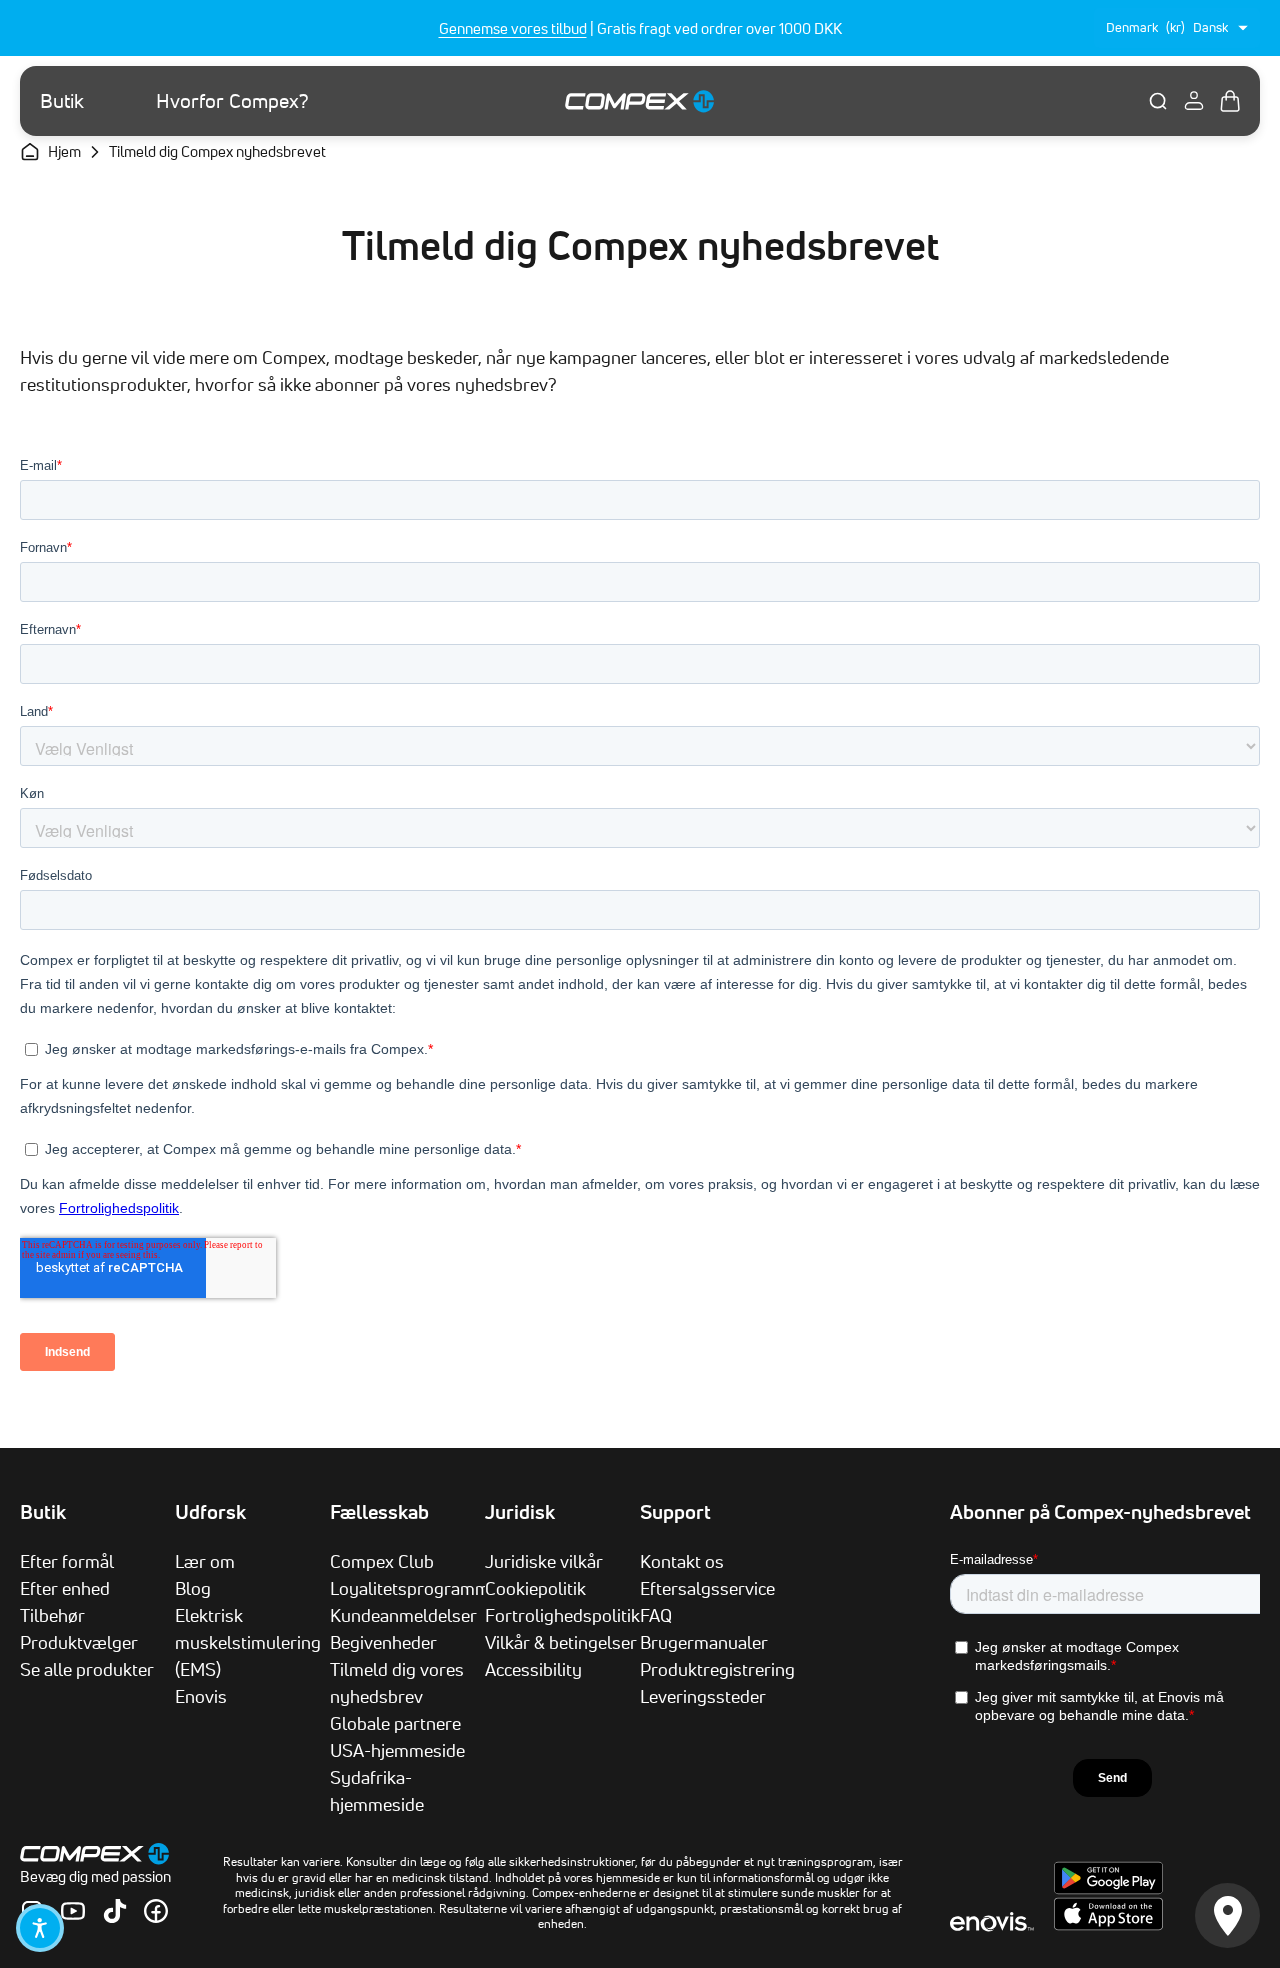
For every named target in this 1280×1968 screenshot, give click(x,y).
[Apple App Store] (1108, 1925)
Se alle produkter (87, 1669)
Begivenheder (383, 1642)
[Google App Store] (1108, 1889)
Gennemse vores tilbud (513, 28)
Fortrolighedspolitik (562, 1615)
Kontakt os (682, 1561)
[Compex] (640, 100)
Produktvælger (79, 1642)
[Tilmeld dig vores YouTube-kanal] (73, 1911)
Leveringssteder (703, 1696)
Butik (62, 101)
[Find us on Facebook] (156, 1911)
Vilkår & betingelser (561, 1642)
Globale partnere (395, 1723)
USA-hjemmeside (397, 1750)
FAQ (656, 1615)
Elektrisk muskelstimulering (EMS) (248, 1642)
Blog (193, 1588)
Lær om (205, 1561)
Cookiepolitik (535, 1588)
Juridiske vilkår (544, 1561)
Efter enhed (65, 1588)
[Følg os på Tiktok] (115, 1911)
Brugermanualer (704, 1642)
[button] (40, 1928)
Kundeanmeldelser (403, 1615)
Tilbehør (52, 1615)
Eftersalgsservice (707, 1588)
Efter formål (67, 1561)
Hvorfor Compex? (232, 101)
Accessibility (533, 1669)
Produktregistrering (717, 1669)
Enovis (201, 1696)
